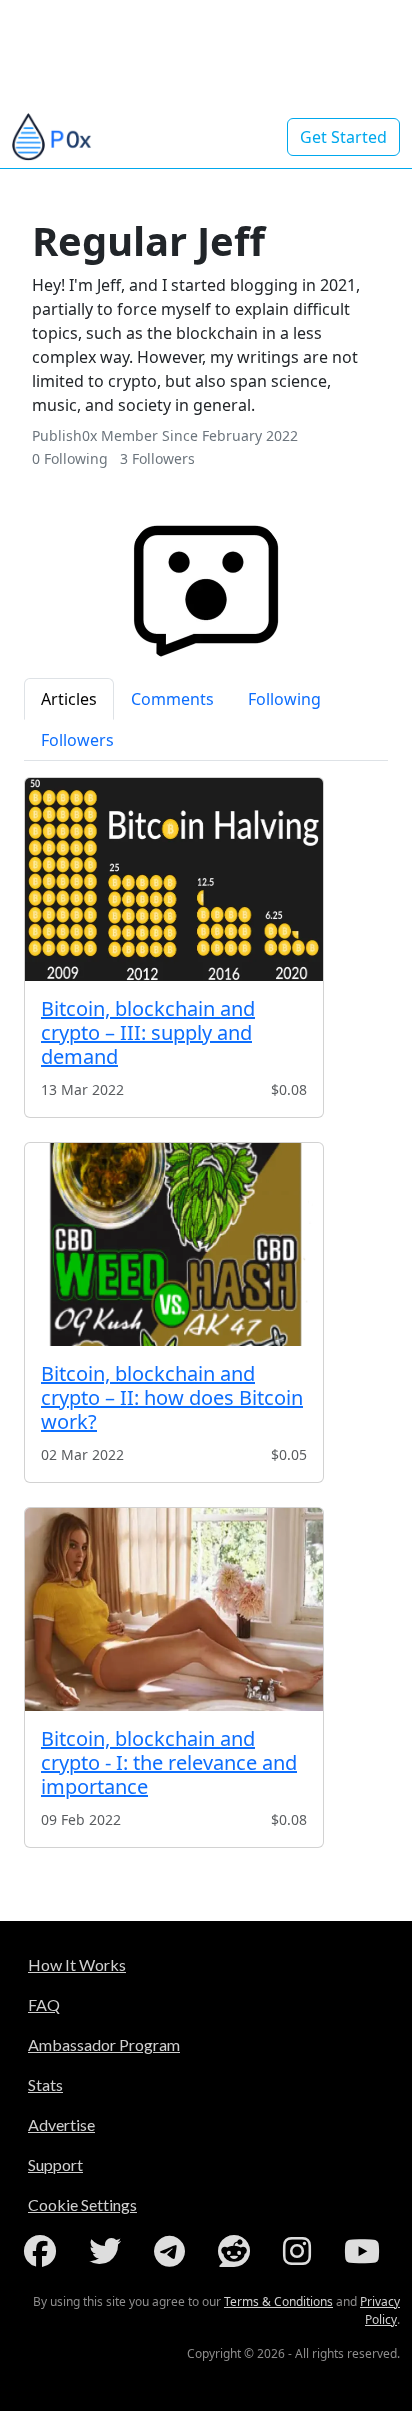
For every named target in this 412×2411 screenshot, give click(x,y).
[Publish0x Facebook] (44, 2251)
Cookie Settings (82, 2204)
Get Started (343, 137)
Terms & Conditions (278, 2301)
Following (284, 699)
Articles (69, 699)
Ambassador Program (104, 2044)
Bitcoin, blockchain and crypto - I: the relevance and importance (169, 1762)
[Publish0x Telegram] (173, 2251)
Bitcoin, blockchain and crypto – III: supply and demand (148, 1032)
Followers (77, 740)
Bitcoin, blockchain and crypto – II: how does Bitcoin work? (172, 1397)
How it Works (77, 1964)
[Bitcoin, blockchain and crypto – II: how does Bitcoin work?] (174, 1244)
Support (55, 2164)
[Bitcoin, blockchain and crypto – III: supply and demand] (174, 879)
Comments (172, 699)
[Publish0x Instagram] (301, 2251)
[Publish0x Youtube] (366, 2251)
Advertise (61, 2124)
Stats (45, 2084)
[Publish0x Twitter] (109, 2251)
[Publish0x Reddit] (238, 2251)
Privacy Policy (380, 2310)
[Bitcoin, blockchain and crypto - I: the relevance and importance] (174, 1609)
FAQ (44, 2004)
